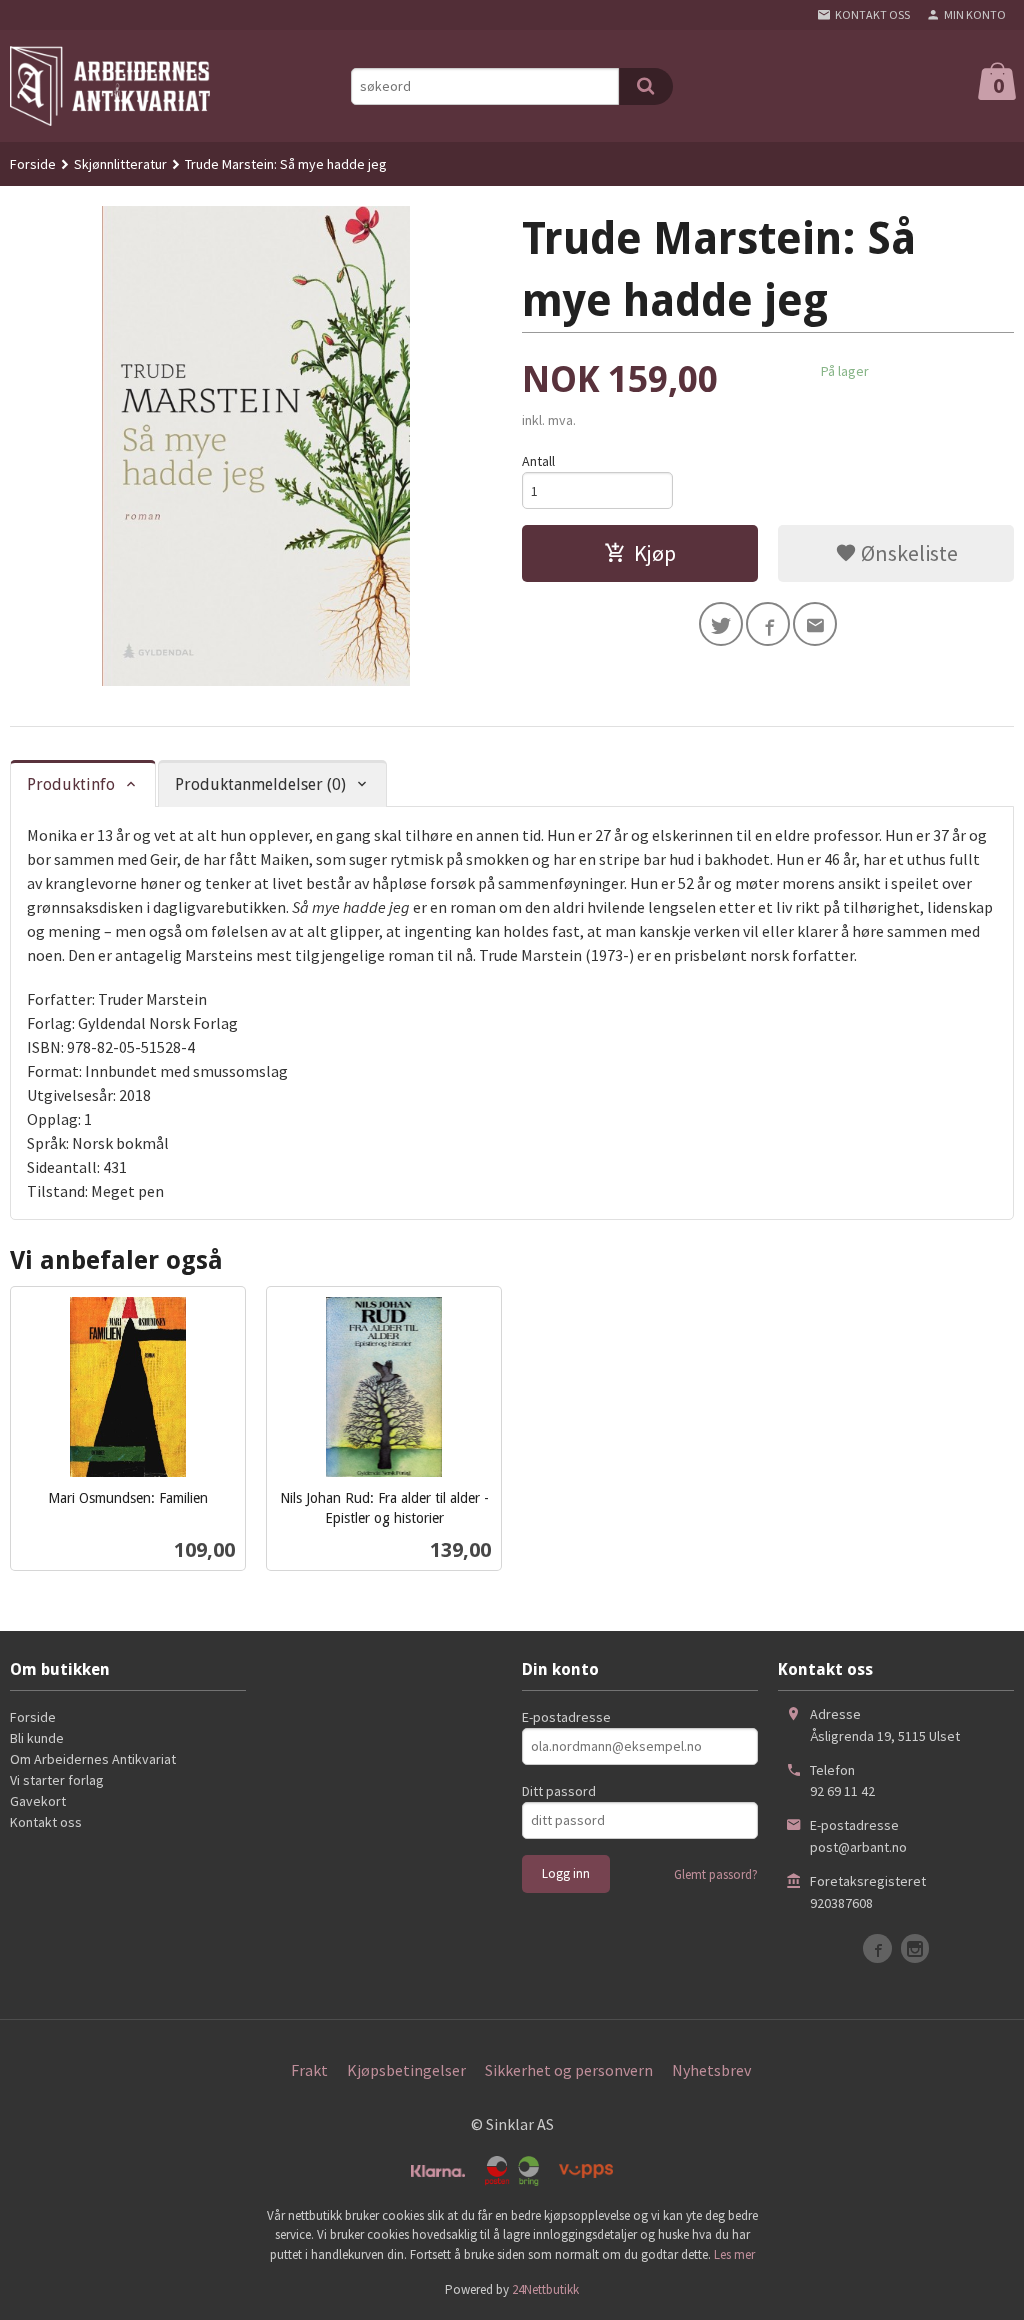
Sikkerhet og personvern (569, 2070)
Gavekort (38, 1801)
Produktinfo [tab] (71, 784)
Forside (33, 164)
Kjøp (655, 553)
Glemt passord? (716, 1874)
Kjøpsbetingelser (406, 2070)
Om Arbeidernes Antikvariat (93, 1759)
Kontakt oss (46, 1822)
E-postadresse (566, 1717)
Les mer (734, 2254)
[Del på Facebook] (768, 624)
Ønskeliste (907, 553)
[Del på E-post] (815, 624)
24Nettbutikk (545, 2289)
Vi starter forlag (57, 1780)
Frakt (309, 2070)
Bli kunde (37, 1738)
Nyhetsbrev (711, 2070)
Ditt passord (559, 1791)
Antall (538, 461)
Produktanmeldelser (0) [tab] (260, 784)
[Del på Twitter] (721, 624)
